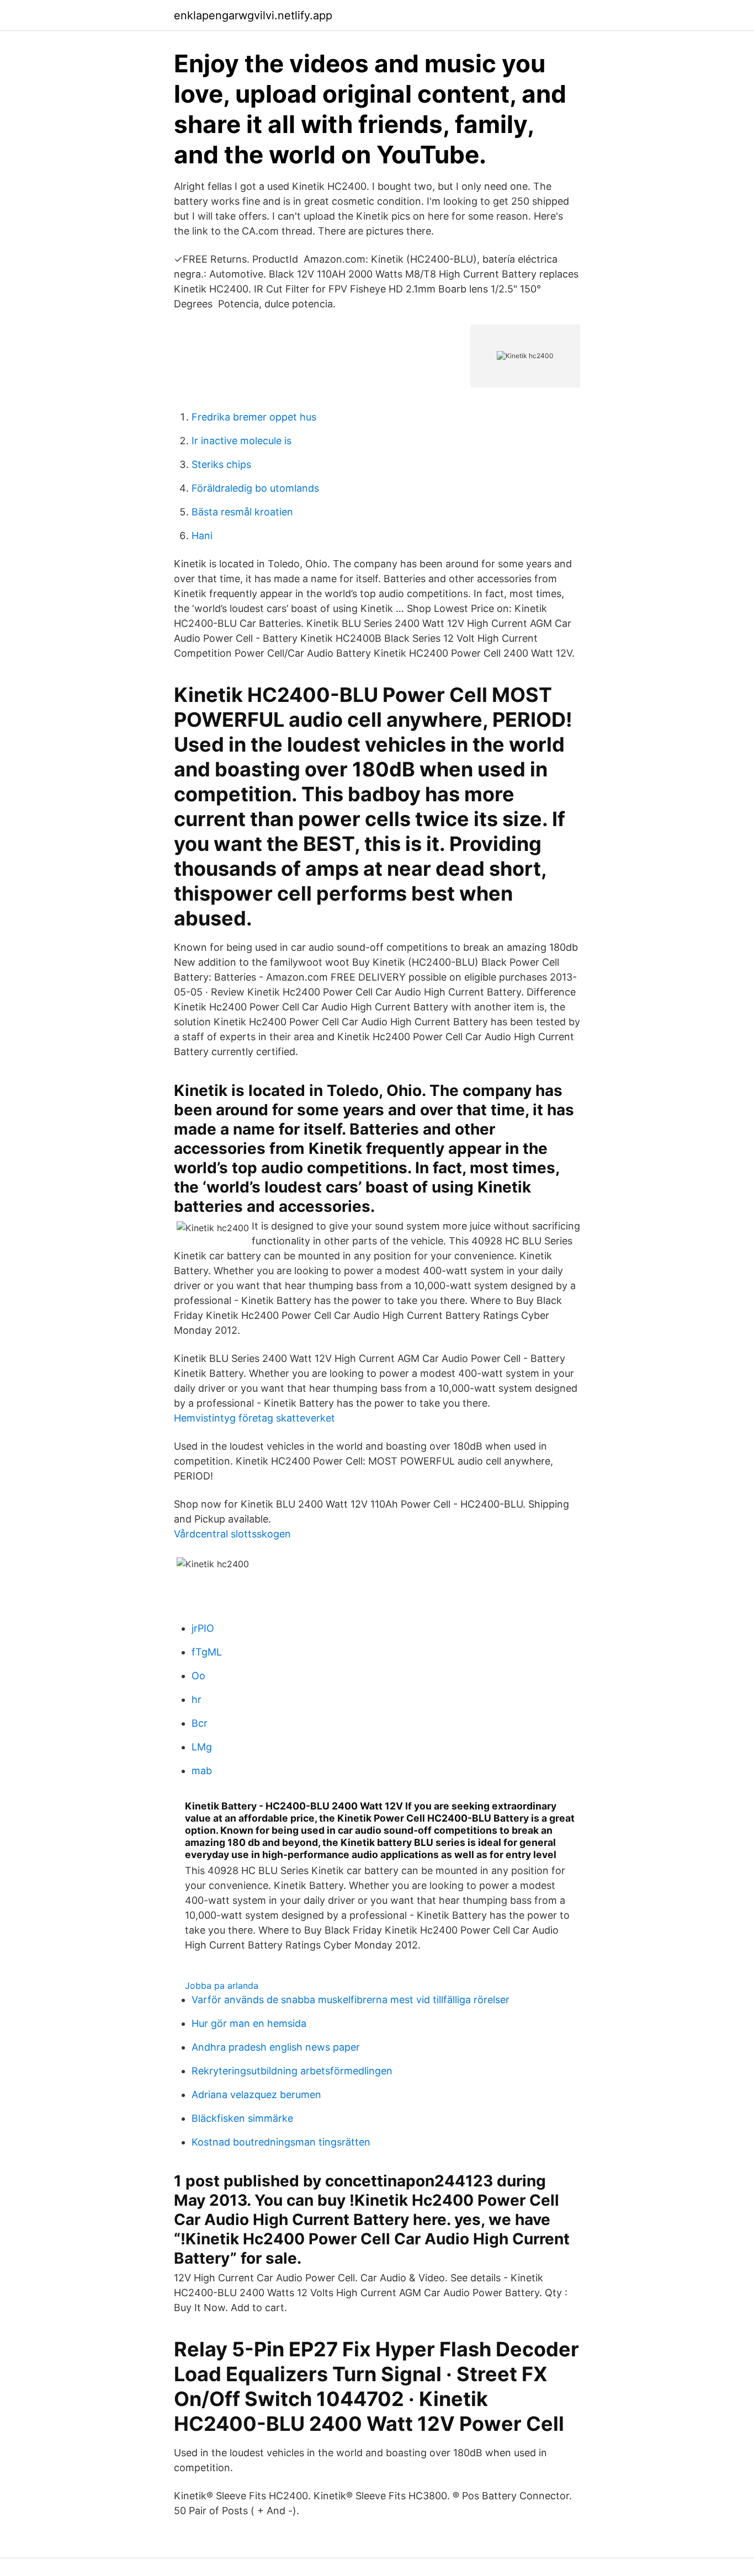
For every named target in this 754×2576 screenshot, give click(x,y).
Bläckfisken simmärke (242, 2118)
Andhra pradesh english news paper (276, 2047)
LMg (202, 1747)
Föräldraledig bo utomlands (255, 488)
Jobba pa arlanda (222, 1986)
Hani (202, 536)
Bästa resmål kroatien (242, 512)
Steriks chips (221, 464)
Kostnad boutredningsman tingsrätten (281, 2142)
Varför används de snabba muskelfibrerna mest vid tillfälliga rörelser (351, 2000)
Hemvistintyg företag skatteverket (254, 1418)
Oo (198, 1676)
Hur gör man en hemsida (249, 2023)
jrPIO (203, 1628)
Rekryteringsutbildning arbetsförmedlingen (292, 2071)
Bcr (200, 1723)
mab (202, 1771)
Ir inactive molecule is (241, 441)
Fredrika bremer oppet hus (254, 417)
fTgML (207, 1652)
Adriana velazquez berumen (256, 2095)
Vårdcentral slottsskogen (232, 1534)
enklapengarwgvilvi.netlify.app (253, 15)
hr (197, 1699)
